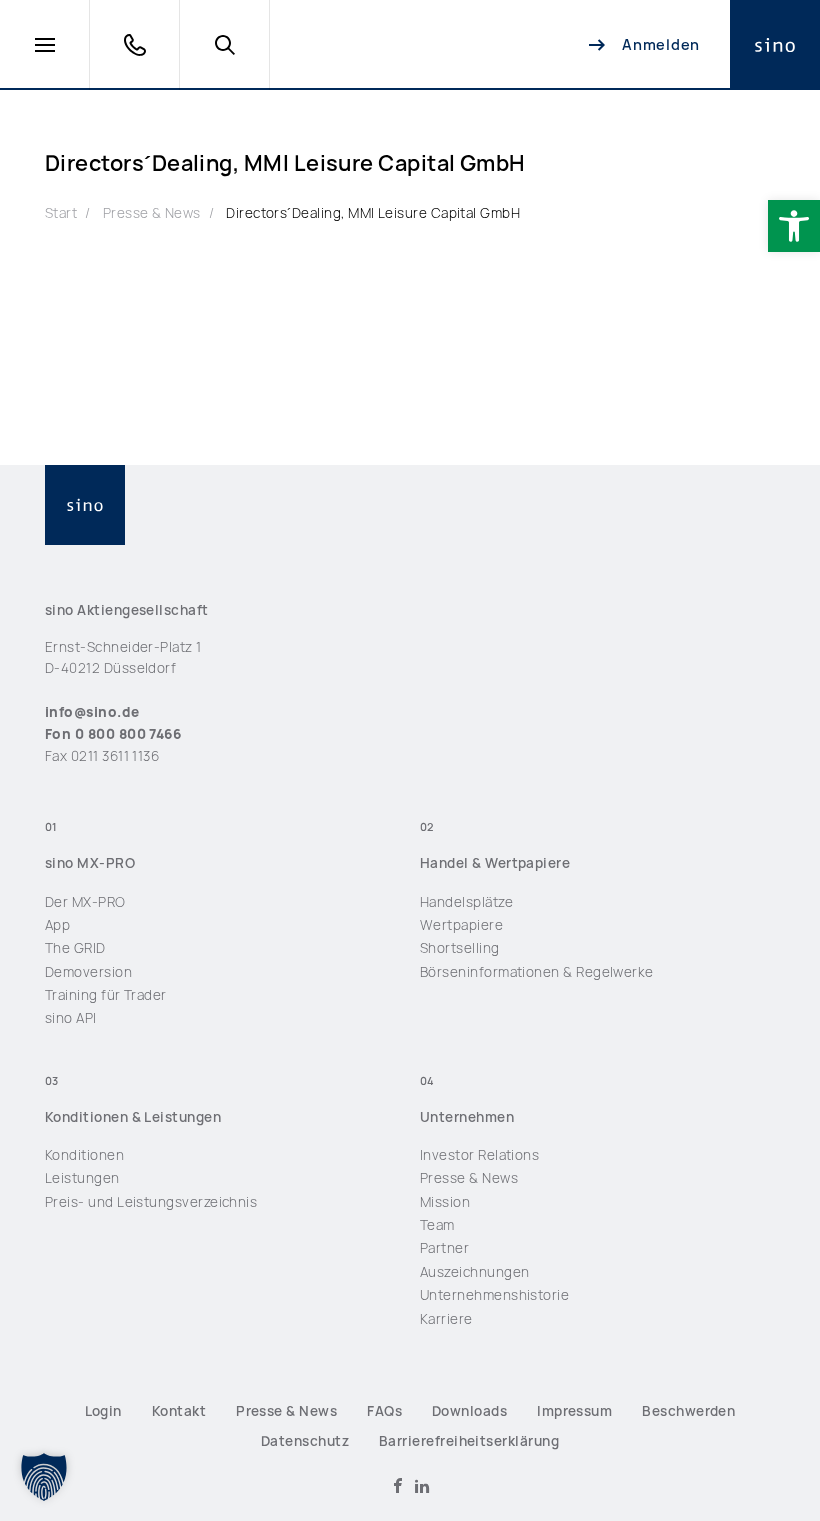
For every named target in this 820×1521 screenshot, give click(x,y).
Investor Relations (479, 1155)
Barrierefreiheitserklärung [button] (469, 1441)
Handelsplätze (466, 902)
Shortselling (460, 948)
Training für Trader (106, 995)
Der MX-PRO (85, 902)
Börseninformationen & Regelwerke (537, 972)
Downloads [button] (469, 1411)
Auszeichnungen (474, 1272)
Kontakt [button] (179, 1411)
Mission (445, 1202)
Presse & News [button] (286, 1411)
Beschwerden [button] (688, 1411)
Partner (444, 1248)
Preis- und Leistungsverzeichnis (151, 1202)
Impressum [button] (574, 1411)
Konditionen (84, 1155)
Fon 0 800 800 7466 (113, 734)
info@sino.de (92, 712)
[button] (794, 226)
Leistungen (82, 1178)
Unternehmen (467, 1117)
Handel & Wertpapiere (495, 863)
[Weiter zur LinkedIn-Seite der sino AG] (422, 1486)
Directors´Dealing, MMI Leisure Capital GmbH (373, 213)
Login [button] (103, 1411)
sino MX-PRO (90, 863)
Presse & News (152, 213)
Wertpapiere (461, 925)
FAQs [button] (384, 1411)
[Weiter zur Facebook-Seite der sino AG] (398, 1486)
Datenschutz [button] (305, 1441)
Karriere (446, 1319)
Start (61, 213)
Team (437, 1225)
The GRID (75, 948)
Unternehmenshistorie (494, 1295)
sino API (71, 1018)
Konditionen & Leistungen (133, 1117)
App (57, 925)
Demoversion (88, 972)
